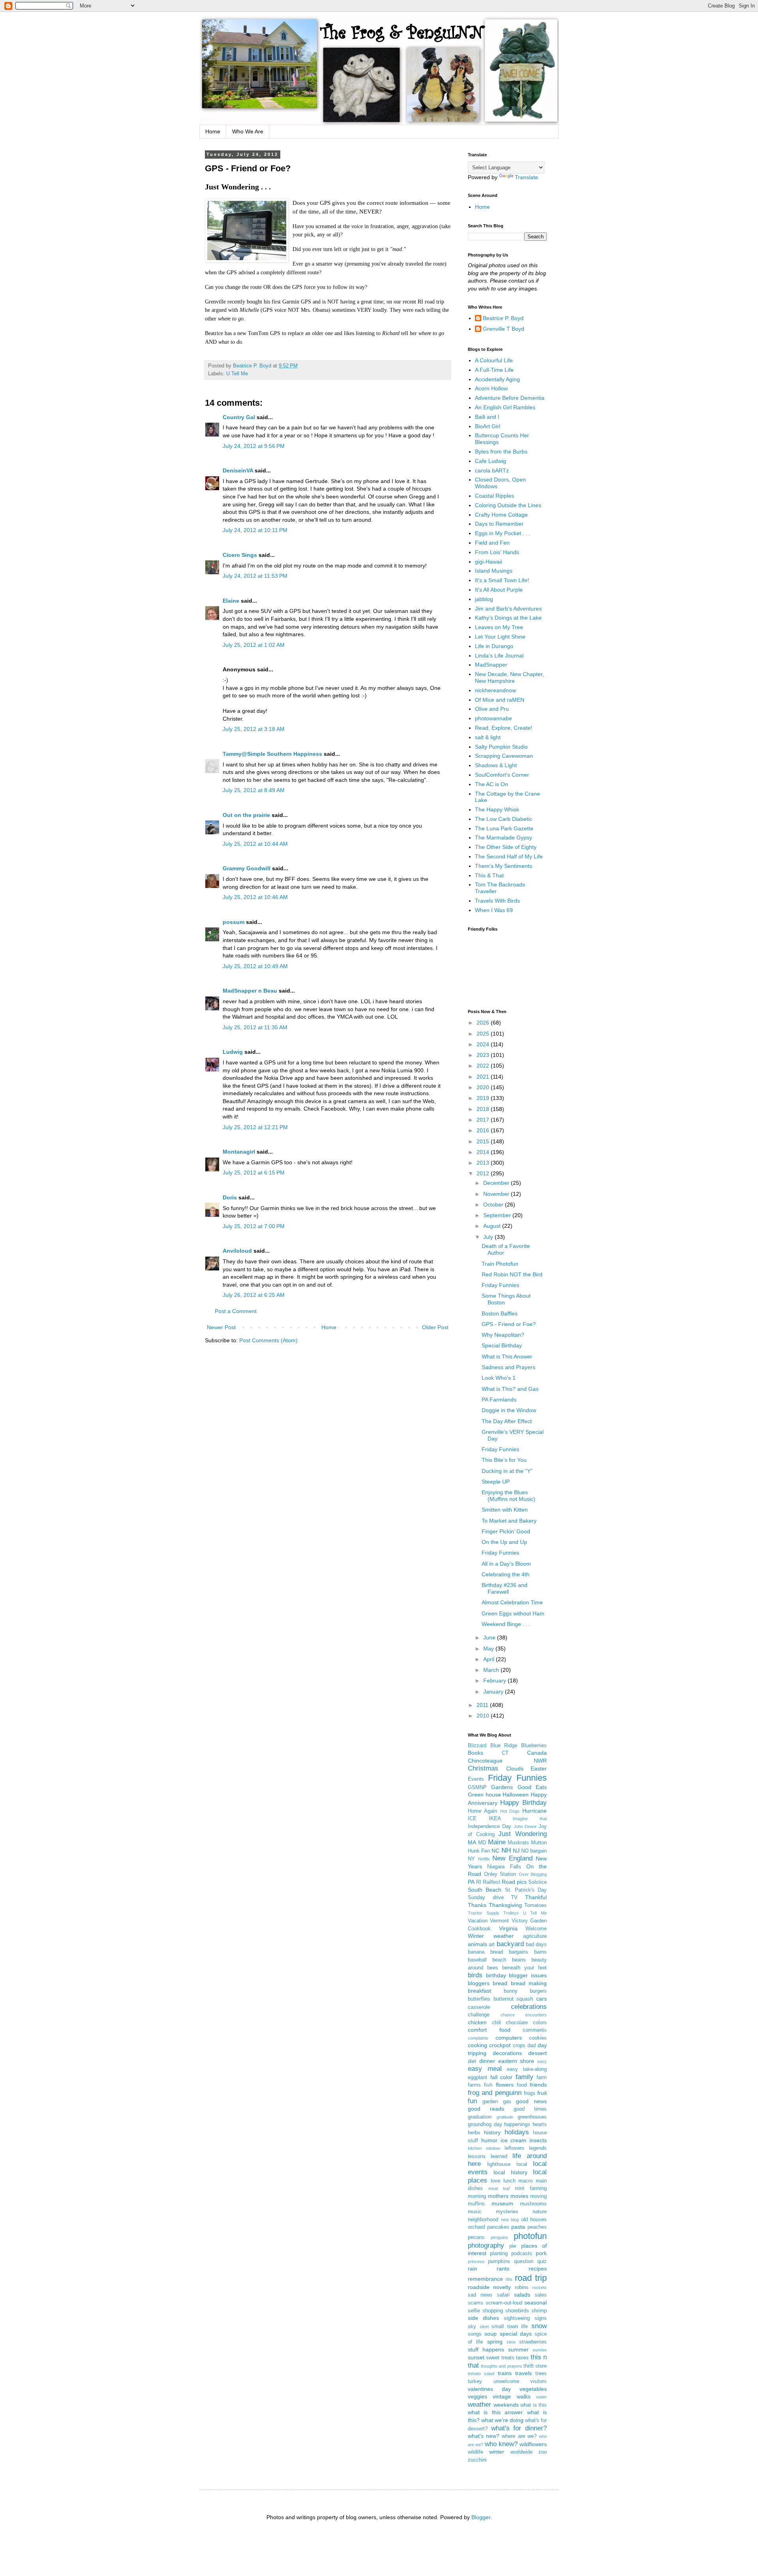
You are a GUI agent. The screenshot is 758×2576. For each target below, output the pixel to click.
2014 (484, 1152)
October (494, 1205)
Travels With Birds (497, 901)
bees (493, 1968)
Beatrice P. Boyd (503, 318)
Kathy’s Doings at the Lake (508, 618)
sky (472, 2327)
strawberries (533, 2342)
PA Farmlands (499, 1399)
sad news (480, 2295)
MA (472, 1842)
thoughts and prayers (501, 2366)
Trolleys (511, 1913)
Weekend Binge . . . (506, 1624)
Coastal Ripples (494, 496)
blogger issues (528, 1975)
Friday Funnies (500, 1285)
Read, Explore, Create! (504, 728)
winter (497, 2452)
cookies (538, 2038)
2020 (484, 1087)
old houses (534, 2220)
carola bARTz (492, 470)
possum (234, 922)
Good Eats (532, 1787)
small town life (510, 2327)
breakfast (479, 1991)
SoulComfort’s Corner (502, 775)
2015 (484, 1141)
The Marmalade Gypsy (504, 837)
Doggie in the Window (509, 1410)
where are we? (519, 2436)
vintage (502, 2396)
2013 (484, 1163)
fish (488, 2085)
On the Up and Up (504, 1542)
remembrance (485, 2279)
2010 (484, 1716)
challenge (479, 2015)
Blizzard (477, 1746)
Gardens (502, 1787)
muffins (476, 2204)
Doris (230, 1197)
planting (499, 2254)
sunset (476, 2357)
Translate (526, 177)
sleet (484, 2327)
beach (499, 1960)
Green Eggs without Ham (513, 1613)
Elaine (231, 601)
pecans (476, 2237)
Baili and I (487, 417)
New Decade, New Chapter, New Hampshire (509, 677)
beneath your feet (524, 1968)
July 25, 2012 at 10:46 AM (255, 897)
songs (475, 2334)
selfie (474, 2311)
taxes (522, 2358)
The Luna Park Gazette (504, 828)
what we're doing (502, 2420)
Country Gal (240, 417)
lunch (509, 2181)
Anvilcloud (237, 1251)
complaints (478, 2038)
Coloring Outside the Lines (508, 505)
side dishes (483, 2318)
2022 (484, 1066)
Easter (539, 1769)
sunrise (540, 2350)
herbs (474, 2133)
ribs (509, 2279)
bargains (519, 1952)
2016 (484, 1130)
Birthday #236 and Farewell (505, 1588)
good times (530, 2109)
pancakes (498, 2227)
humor (489, 2140)
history (492, 2132)
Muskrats (518, 1843)
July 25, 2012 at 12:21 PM (255, 1127)
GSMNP (477, 1787)
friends (538, 2085)
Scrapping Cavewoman (504, 756)
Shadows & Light (496, 765)
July (489, 1237)
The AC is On (492, 784)
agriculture (535, 1936)
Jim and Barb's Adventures (508, 609)
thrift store (535, 2366)
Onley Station (500, 1874)
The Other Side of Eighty (506, 847)
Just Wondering (523, 1834)
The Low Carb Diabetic (504, 819)
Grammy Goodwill (247, 868)
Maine (497, 1842)
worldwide (522, 2452)
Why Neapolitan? (503, 1335)
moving (538, 2196)
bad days (536, 1945)
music (475, 2212)
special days (516, 2334)
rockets (539, 2287)
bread (500, 1983)
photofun (530, 2236)
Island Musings (494, 571)
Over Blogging (533, 1874)
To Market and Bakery (509, 1521)
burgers (538, 1991)
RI (479, 1882)
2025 (484, 1034)
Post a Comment (236, 1311)
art (492, 1945)
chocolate (517, 2023)
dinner (487, 2061)
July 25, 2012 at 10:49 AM (255, 966)
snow (539, 2326)
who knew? (501, 2444)
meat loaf (499, 2188)
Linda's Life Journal (499, 656)
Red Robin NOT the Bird (512, 1274)
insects (538, 2140)
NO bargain (534, 1851)
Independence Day (490, 1827)
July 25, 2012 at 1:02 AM (254, 645)
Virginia (508, 1928)
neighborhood (483, 2220)
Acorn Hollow (491, 388)
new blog (510, 2220)
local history (510, 2172)
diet (472, 2061)
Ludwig (233, 1052)
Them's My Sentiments (504, 866)
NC (495, 1851)
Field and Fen (492, 543)
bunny (511, 1991)
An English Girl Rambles (505, 407)
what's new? (484, 2436)
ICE (472, 1819)
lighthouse (499, 2164)
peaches (537, 2227)
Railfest (492, 1882)
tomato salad (481, 2374)
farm (542, 2078)
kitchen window (484, 2148)
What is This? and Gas (510, 1389)
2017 (484, 1120)
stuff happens (486, 2349)
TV (514, 1898)
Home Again (482, 1811)
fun (472, 2101)
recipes (538, 2269)
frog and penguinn (495, 2093)
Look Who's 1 (499, 1378)
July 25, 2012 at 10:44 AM (255, 844)
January (494, 1692)
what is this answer (495, 2412)
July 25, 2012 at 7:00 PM (254, 1226)
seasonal (536, 2302)
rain (473, 2269)
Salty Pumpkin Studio (501, 747)
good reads (486, 2109)
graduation (480, 2117)
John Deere (525, 1827)
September (498, 1215)
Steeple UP (496, 1482)
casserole (479, 2007)
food (522, 2085)
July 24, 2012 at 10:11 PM (255, 530)
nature (540, 2212)
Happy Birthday (523, 1803)
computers (509, 2038)
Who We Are (248, 131)
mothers (498, 2196)
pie (513, 2246)
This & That (489, 875)
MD (482, 1843)
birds (475, 1975)
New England (512, 1858)
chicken (477, 2022)
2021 (484, 1077)
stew (511, 2342)
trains (505, 2373)
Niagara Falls (504, 1867)
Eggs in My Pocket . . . (503, 533)
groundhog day (485, 2124)
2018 (484, 1109)
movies (519, 2196)
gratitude (505, 2117)
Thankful (536, 1897)
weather (479, 2405)
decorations (507, 2053)
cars (541, 1999)
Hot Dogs (510, 1811)
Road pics (514, 1882)
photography (486, 2245)
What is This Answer (507, 1356)
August (493, 1226)
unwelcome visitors (520, 2381)
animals (478, 1944)
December (497, 1183)
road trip (531, 2278)
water (541, 2397)
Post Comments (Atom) (268, 1340)
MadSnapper (491, 665)
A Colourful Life (494, 360)
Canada (537, 1753)
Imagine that (530, 1819)
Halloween (516, 1795)
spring (495, 2342)
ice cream (514, 2140)
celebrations (529, 2007)
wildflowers (533, 2444)
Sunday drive (486, 1898)
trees (541, 2374)
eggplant (478, 2078)
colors (540, 2023)
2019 (484, 1098)
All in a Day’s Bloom (506, 1564)
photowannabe (493, 718)
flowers (505, 2085)
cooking (478, 2045)
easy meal (485, 2069)
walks (524, 2396)
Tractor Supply (484, 1913)
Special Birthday (502, 1345)
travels (523, 2373)
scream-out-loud (504, 2303)
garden (490, 2102)
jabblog (484, 599)
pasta (518, 2227)
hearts (540, 2124)
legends (538, 2148)
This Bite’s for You (504, 1460)
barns (540, 1952)
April (490, 1659)
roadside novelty (489, 2287)
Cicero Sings (240, 555)
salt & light (488, 737)
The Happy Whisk (497, 809)
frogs (530, 2093)
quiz (542, 2261)
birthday (496, 1975)
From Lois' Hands (497, 552)
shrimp (539, 2311)
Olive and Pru (492, 709)
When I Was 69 (494, 910)
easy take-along (527, 2069)
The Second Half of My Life (509, 856)
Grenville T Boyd (504, 329)
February (495, 1680)
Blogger (481, 2517)
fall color (502, 2077)
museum (502, 2203)
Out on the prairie (246, 815)
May (489, 1649)
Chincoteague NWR (507, 1761)
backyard (510, 1944)
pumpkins (499, 2261)
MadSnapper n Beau (250, 991)
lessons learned (488, 2156)
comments (535, 2030)
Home (213, 131)
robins (522, 2287)
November (497, 1194)
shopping (493, 2311)
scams (476, 2303)
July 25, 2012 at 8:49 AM (254, 790)
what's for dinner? (519, 2428)
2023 (484, 1055)
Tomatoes (536, 1905)
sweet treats (500, 2358)
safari (503, 2295)
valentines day (489, 2389)
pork (541, 2253)
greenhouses (532, 2117)
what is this (534, 2405)
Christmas (483, 1768)
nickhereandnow (495, 690)
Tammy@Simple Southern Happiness (272, 754)
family (524, 2077)
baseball (477, 1960)
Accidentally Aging (497, 379)
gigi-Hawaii (489, 562)
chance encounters (524, 2015)
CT (505, 1753)
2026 (484, 1023)
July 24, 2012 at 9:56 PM (254, 446)
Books (476, 1753)
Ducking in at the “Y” (507, 1471)
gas (507, 2102)
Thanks (477, 1905)
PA (471, 1882)
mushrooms (533, 2204)
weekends (506, 2405)
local (522, 2164)
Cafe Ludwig (491, 461)
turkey (475, 2381)
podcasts (522, 2254)
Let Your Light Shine (500, 637)
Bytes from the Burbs (501, 452)
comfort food (489, 2030)
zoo (543, 2452)
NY (471, 1859)
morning (477, 2196)
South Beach (485, 1890)
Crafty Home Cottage (501, 515)
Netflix (484, 1859)
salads (522, 2295)
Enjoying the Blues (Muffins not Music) (508, 1496)
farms (474, 2085)
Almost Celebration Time (512, 1602)
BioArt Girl (488, 426)
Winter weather (491, 1936)
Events (476, 1779)
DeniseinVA (238, 470)
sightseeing (517, 2318)
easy (542, 2061)
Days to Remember (499, 524)
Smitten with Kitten (505, 1510)
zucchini (477, 2460)
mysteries (507, 2212)
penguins (499, 2237)
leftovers (514, 2148)
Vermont (499, 1921)
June (490, 1637)
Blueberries (534, 1746)
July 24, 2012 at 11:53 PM (255, 576)
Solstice (538, 1882)
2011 (483, 1705)
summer (518, 2349)
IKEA (495, 1819)
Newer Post (221, 1327)
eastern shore (516, 2061)
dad (532, 2046)
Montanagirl (239, 1152)
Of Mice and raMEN (500, 700)
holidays (517, 2132)
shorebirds (517, 2311)
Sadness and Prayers (508, 1367)
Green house (484, 1795)
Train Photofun (500, 1264)
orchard (476, 2227)
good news (531, 2101)
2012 (484, 1173)
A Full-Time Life (494, 370)
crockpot (500, 2045)
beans (519, 1960)
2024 (484, 1044)
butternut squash (513, 1999)
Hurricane (535, 1811)
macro (525, 2181)
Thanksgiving (505, 1905)
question (524, 2261)
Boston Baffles (500, 1313)
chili (496, 2023)
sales (541, 2295)
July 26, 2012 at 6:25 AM (254, 1295)
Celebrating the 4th (506, 1574)
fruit (542, 2093)
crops (519, 2046)
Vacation (478, 1921)
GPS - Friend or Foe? (509, 1324)
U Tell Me (237, 374)
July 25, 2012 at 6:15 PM (254, 1173)
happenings (517, 2124)
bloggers (479, 1983)
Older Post (435, 1327)
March (492, 1670)
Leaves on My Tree (499, 627)
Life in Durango (494, 646)
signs (541, 2318)
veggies (478, 2396)
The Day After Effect (507, 1421)
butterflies (479, 1999)
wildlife (476, 2452)
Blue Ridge (504, 1746)
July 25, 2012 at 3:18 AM (254, 729)
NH (506, 1850)
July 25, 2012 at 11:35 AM (255, 1027)
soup (491, 2334)
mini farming (531, 2188)
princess (476, 2261)
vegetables (533, 2389)
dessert (538, 2053)
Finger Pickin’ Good (506, 1531)
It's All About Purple (499, 590)
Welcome (536, 1929)
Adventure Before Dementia (510, 398)
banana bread (485, 1952)
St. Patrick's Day (526, 1890)
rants (503, 2269)
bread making (529, 1983)
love (495, 2181)
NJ (516, 1851)
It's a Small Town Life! (502, 580)
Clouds (515, 1769)
